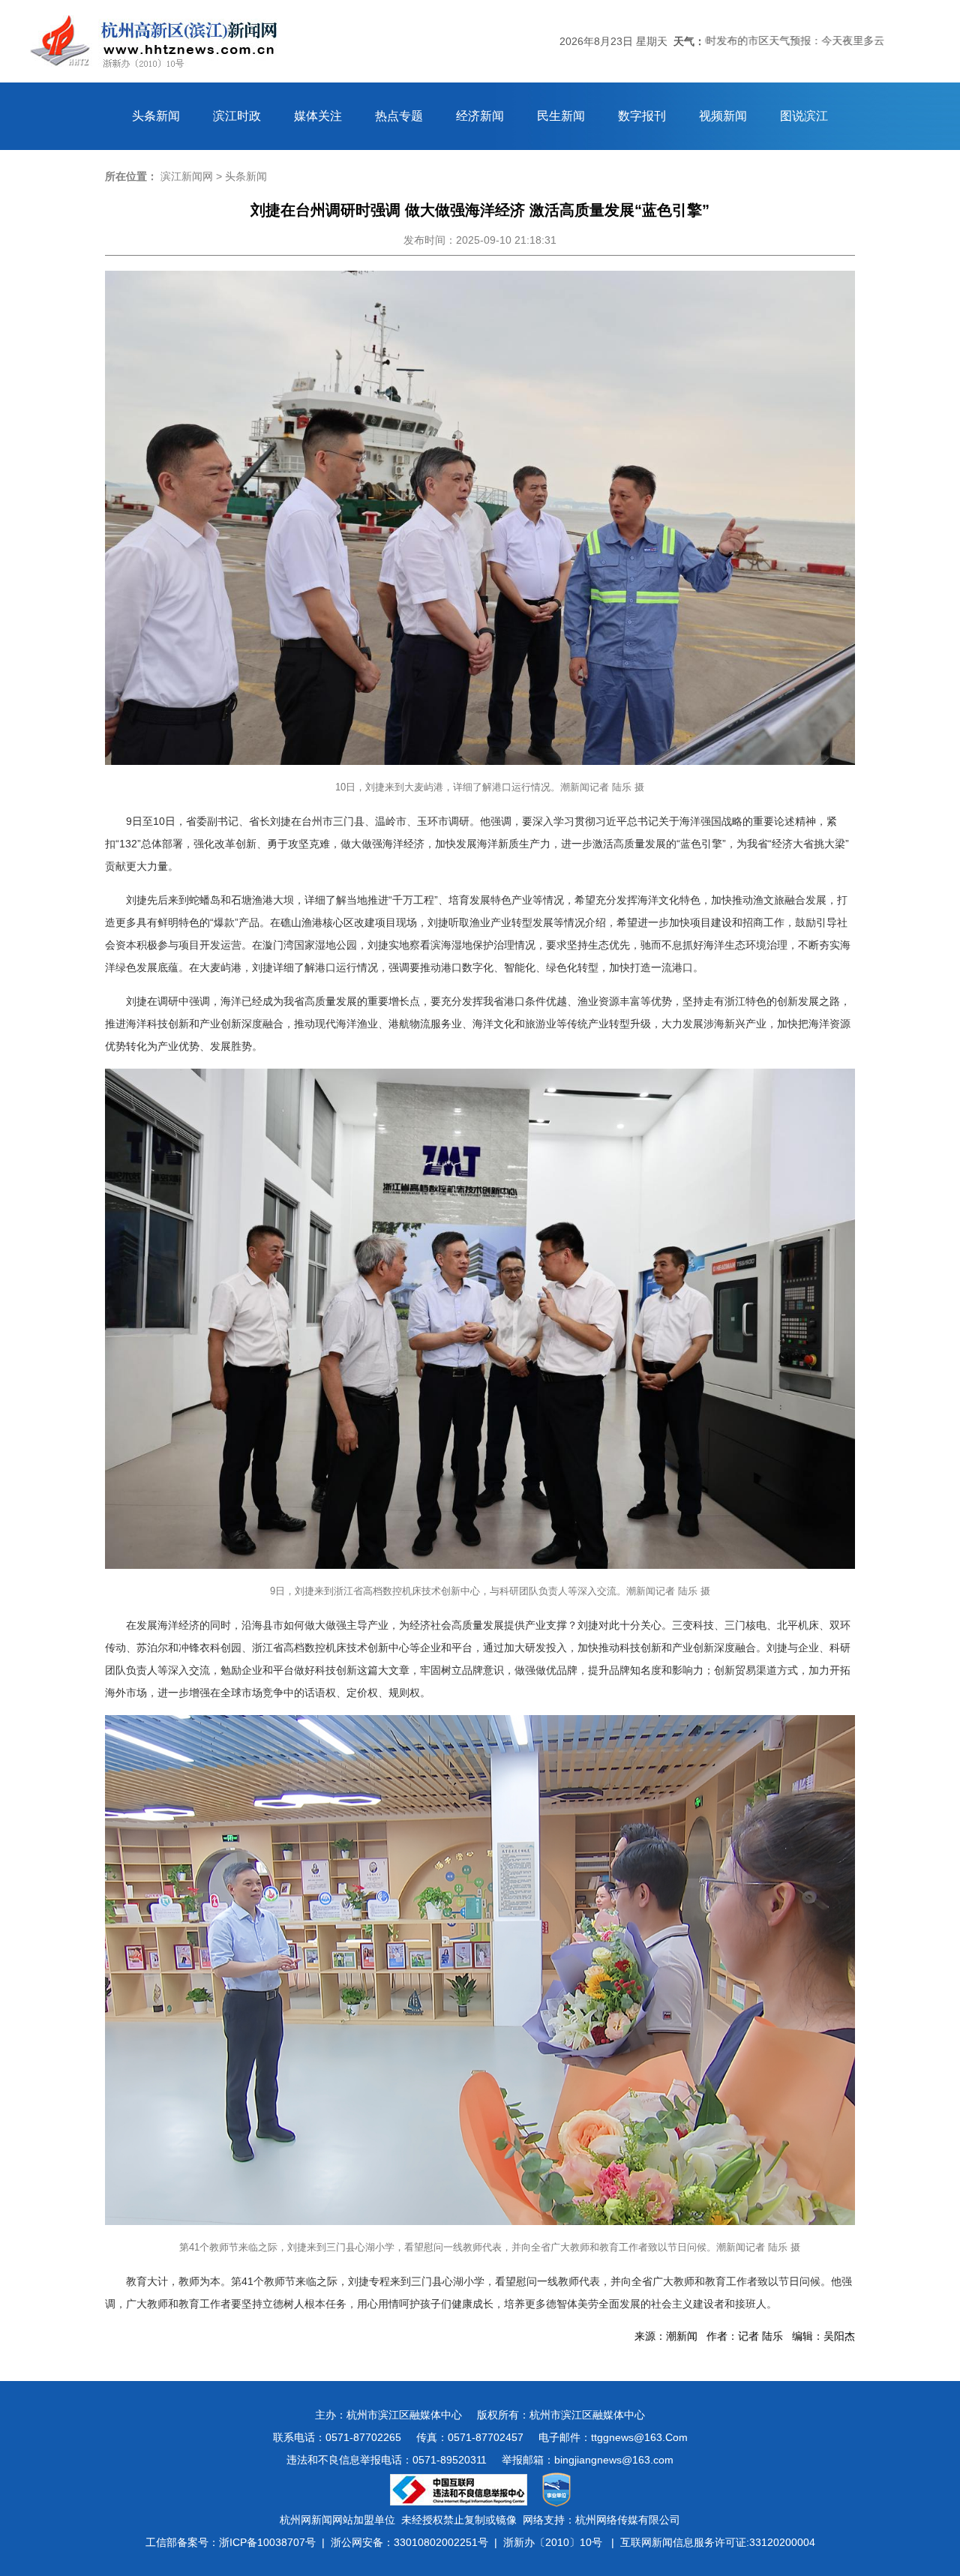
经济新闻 (480, 116)
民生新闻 (561, 116)
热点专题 (399, 116)
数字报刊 (642, 116)
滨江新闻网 (187, 176)
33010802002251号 (441, 2542)
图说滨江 (804, 116)
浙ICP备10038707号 (267, 2542)
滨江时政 (237, 116)
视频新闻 (723, 116)
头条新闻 (156, 116)
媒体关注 (318, 116)
